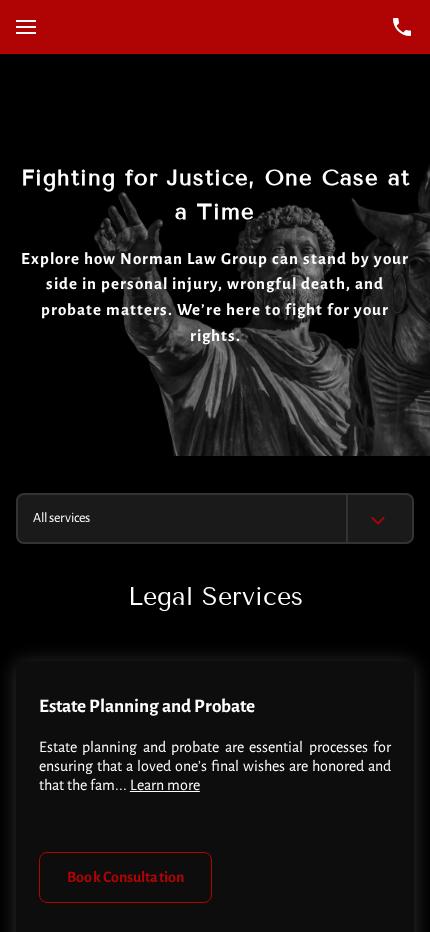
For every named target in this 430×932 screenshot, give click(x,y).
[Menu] (26, 27)
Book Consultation (125, 877)
